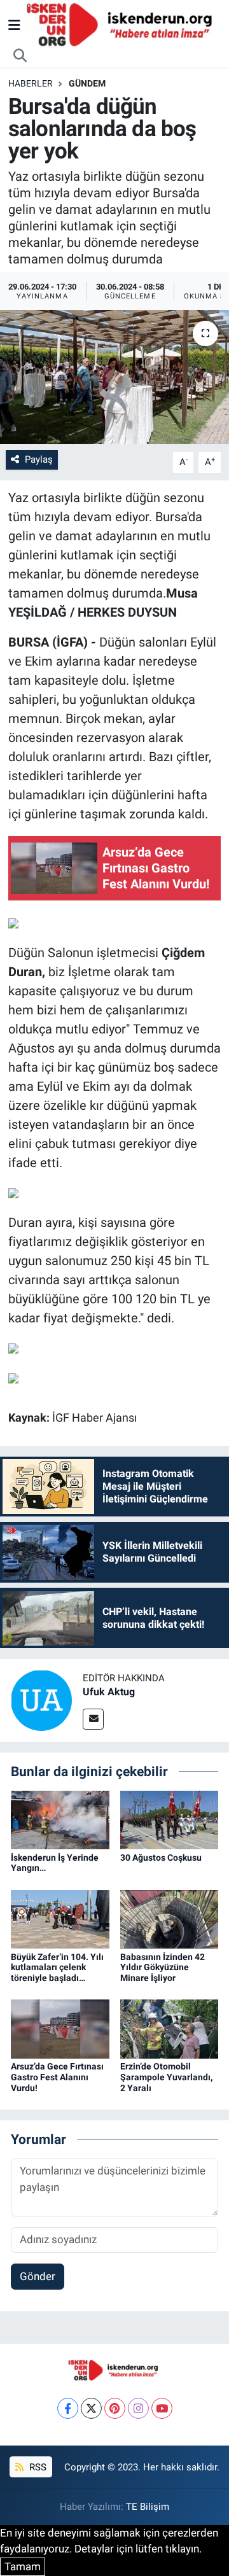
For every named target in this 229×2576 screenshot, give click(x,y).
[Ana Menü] (14, 25)
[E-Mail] (93, 1719)
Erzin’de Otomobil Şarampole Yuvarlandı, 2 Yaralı (166, 2077)
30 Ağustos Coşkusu (161, 1858)
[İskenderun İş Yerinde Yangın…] (60, 1819)
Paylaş (39, 459)
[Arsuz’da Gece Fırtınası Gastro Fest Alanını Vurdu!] (60, 2028)
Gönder (38, 2276)
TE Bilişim (148, 2507)
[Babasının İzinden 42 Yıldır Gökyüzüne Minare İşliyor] (170, 1918)
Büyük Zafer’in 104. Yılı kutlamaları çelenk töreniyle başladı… (57, 1968)
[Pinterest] (115, 2408)
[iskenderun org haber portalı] (122, 24)
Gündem (87, 83)
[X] (91, 2408)
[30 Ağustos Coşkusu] (170, 1819)
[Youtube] (162, 2408)
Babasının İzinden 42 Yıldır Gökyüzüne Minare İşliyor (163, 1968)
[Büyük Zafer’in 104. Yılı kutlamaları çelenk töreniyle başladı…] (60, 1918)
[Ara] (20, 56)
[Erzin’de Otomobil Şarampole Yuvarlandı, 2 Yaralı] (170, 2028)
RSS (37, 2467)
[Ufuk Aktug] (41, 1700)
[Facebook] (68, 2408)
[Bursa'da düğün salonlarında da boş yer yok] (114, 377)
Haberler (31, 83)
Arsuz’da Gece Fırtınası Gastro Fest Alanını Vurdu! (57, 2077)
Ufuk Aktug (109, 1692)
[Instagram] (138, 2408)
